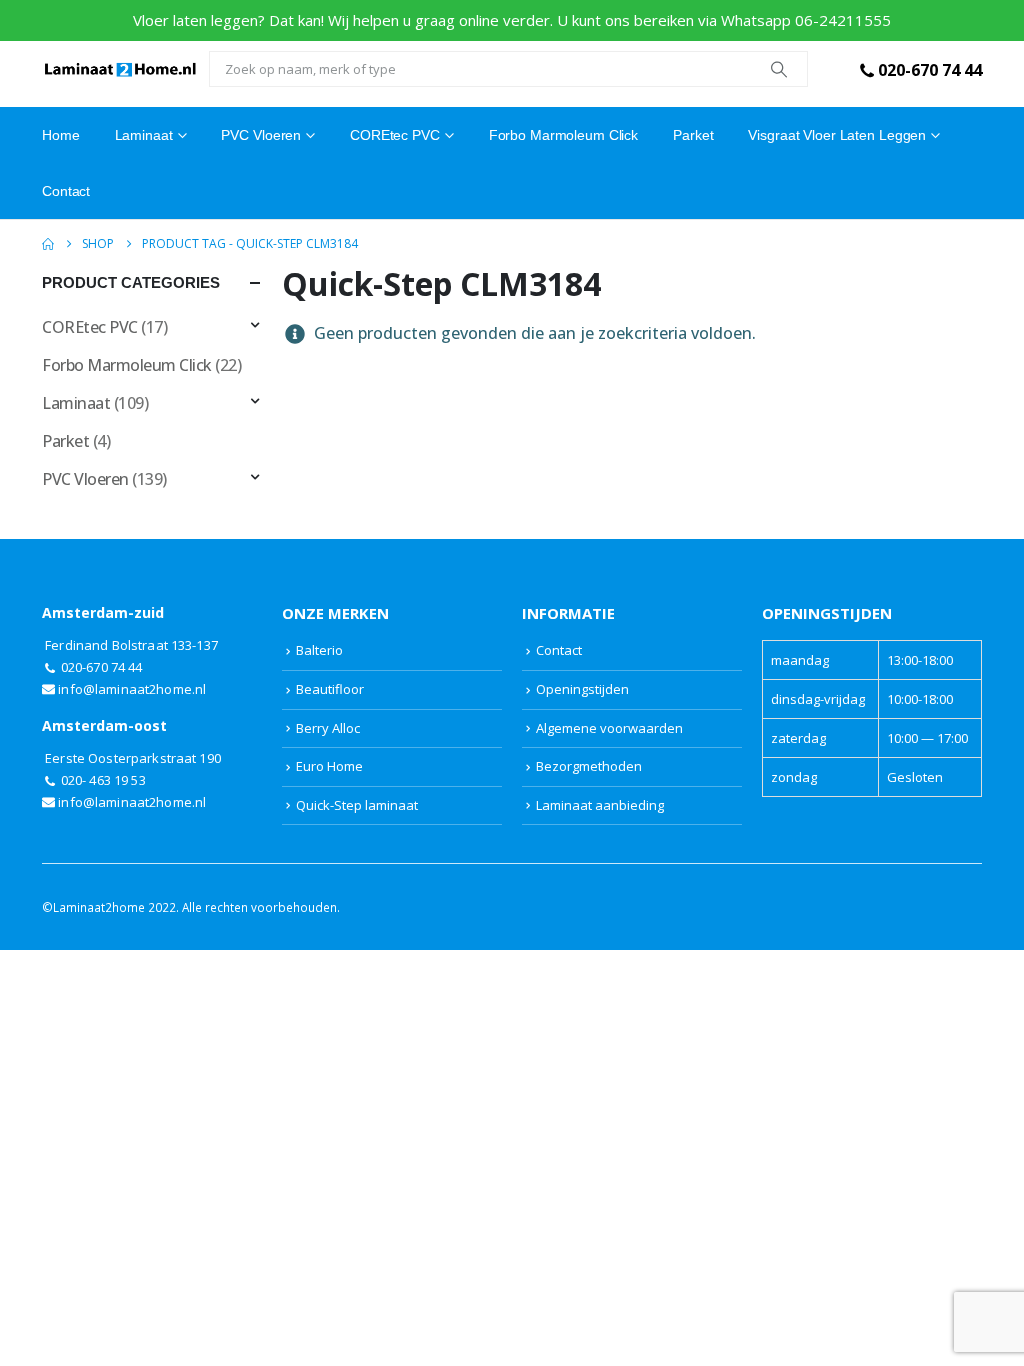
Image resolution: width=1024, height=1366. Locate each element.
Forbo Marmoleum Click (563, 135)
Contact (66, 191)
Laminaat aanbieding (600, 805)
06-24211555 (843, 20)
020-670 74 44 (930, 70)
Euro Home (329, 766)
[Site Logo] (120, 69)
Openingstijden (582, 689)
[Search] (779, 69)
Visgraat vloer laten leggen (837, 135)
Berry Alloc (328, 728)
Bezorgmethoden (589, 766)
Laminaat (76, 403)
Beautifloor (330, 689)
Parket (693, 135)
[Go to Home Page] (48, 244)
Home (61, 135)
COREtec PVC (395, 135)
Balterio (319, 650)
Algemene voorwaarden (609, 728)
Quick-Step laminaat (357, 805)
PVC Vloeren (261, 135)
